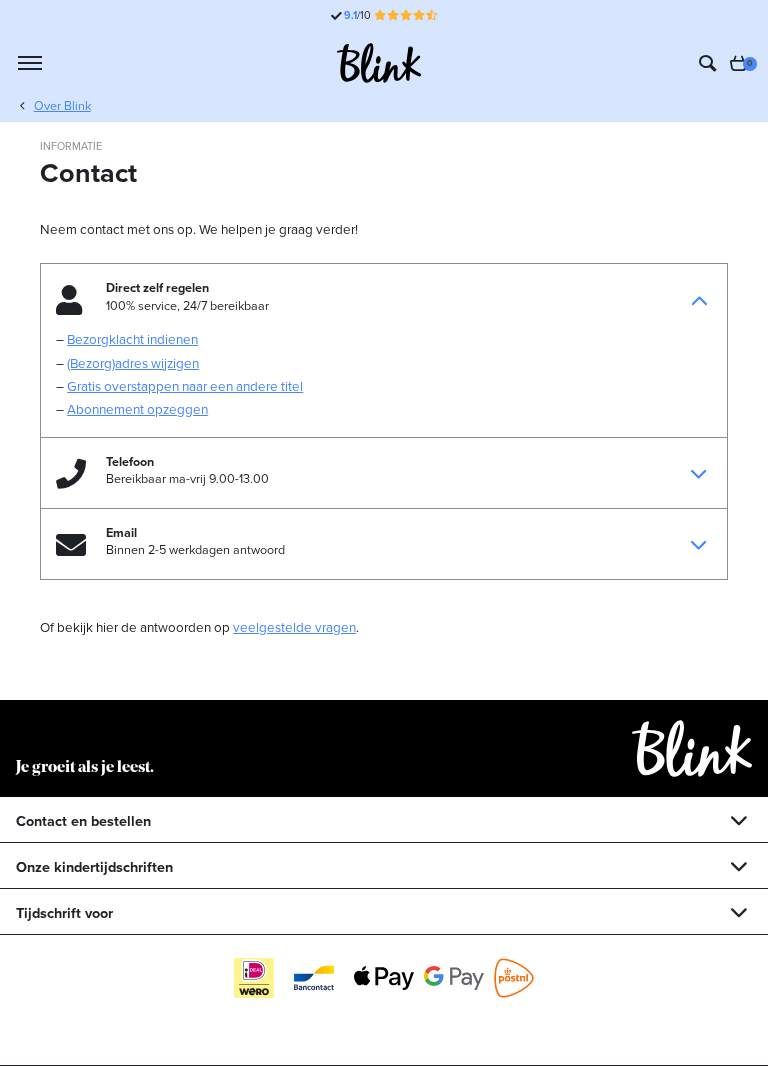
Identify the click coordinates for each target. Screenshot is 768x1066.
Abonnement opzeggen (137, 409)
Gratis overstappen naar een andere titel (185, 386)
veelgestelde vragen (294, 627)
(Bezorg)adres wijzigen (133, 363)
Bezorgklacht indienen (132, 339)
